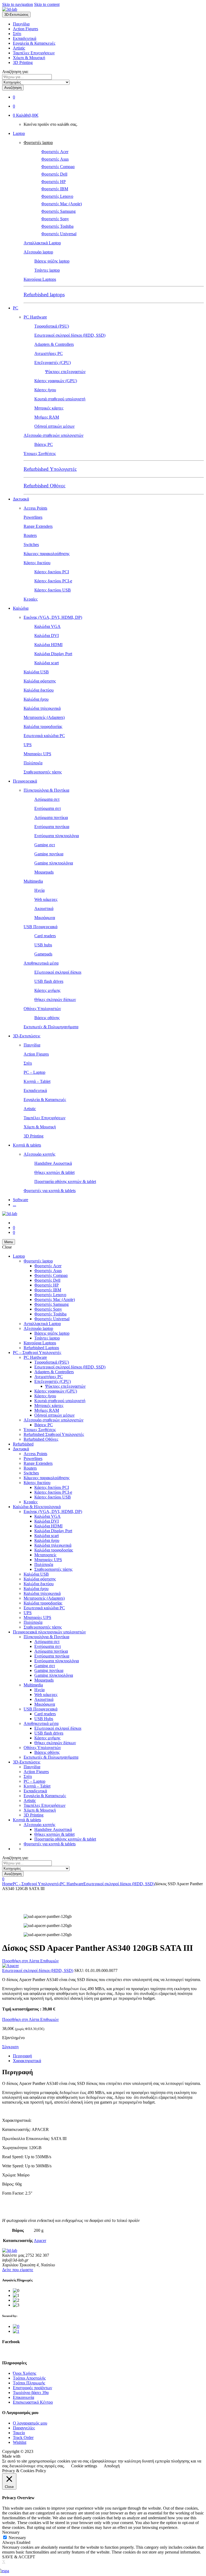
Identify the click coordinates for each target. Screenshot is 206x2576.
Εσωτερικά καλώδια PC (44, 736)
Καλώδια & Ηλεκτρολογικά (37, 1507)
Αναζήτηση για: (15, 72)
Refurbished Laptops (41, 1348)
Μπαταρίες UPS (37, 754)
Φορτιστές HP (54, 182)
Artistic (19, 48)
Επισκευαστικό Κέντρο (33, 2402)
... (14, 1204)
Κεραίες (31, 599)
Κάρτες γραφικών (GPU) (56, 381)
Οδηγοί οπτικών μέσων (54, 426)
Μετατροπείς (45, 1555)
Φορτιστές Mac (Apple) (62, 204)
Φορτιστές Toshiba (57, 226)
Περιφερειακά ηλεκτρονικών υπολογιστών (49, 1632)
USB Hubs (44, 1719)
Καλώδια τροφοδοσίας (43, 726)
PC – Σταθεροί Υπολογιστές (37, 1353)
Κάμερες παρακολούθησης (47, 554)
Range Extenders (38, 526)
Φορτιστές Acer (55, 152)
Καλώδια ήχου (36, 699)
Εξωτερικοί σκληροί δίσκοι (58, 972)
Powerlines (33, 517)
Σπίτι (17, 34)
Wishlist (20, 2442)
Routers (30, 535)
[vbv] (16, 2326)
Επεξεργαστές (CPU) (53, 363)
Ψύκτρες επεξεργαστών (65, 372)
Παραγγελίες (24, 2428)
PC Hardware (35, 317)
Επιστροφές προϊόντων (32, 2388)
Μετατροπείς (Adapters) (44, 717)
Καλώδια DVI (47, 636)
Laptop (19, 133)
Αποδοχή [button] (112, 2466)
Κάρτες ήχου (45, 390)
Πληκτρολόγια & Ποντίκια (46, 790)
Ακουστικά (44, 908)
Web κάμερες (46, 899)
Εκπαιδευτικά (25, 38)
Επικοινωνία (23, 2397)
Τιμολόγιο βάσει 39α (31, 2393)
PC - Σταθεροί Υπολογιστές (36, 1884)
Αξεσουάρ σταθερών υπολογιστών (54, 435)
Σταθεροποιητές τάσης (43, 772)
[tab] (108, 2056)
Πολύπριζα (33, 763)
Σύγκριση (10, 2047)
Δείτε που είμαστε (18, 2270)
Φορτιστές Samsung (58, 211)
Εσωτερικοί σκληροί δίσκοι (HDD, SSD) (70, 335)
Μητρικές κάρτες (49, 408)
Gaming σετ (45, 845)
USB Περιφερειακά (41, 927)
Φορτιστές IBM (55, 189)
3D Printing (23, 62)
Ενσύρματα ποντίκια (52, 827)
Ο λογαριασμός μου (30, 2423)
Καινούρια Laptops (40, 279)
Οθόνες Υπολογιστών (42, 1009)
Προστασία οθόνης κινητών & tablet (65, 1181)
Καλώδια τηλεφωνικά (42, 708)
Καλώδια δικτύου (39, 690)
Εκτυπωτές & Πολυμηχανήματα (51, 1027)
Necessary (17, 2538)
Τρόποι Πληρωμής (29, 2383)
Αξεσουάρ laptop (38, 252)
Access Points (35, 508)
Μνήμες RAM (47, 417)
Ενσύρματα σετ (48, 808)
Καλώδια (21, 608)
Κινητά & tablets (27, 1145)
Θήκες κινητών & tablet (54, 1172)
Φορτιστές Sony (55, 219)
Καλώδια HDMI (48, 645)
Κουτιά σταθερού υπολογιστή (60, 399)
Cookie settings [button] (84, 2466)
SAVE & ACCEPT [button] (19, 2557)
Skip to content (47, 4)
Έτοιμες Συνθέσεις (40, 454)
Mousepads (44, 872)
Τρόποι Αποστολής (29, 2378)
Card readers (45, 936)
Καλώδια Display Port (53, 654)
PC (16, 308)
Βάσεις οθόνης (47, 1018)
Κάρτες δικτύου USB (53, 590)
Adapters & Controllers (54, 344)
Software (21, 1200)
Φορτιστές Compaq (58, 167)
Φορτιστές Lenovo (57, 196)
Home (7, 1884)
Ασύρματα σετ (47, 799)
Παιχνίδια (21, 24)
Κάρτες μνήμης (47, 990)
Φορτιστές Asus (55, 159)
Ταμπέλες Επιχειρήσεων (34, 53)
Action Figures (25, 29)
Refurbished (23, 1444)
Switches (31, 545)
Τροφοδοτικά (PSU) (52, 326)
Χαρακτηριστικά (27, 2061)
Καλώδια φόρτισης (40, 681)
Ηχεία (39, 890)
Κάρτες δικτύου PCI (52, 572)
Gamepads (43, 954)
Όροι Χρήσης (25, 2373)
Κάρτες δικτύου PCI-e (53, 581)
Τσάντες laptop (47, 270)
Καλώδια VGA (47, 626)
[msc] (16, 2331)
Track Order (23, 2437)
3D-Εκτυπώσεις (27, 1036)
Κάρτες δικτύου (37, 563)
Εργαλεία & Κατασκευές (34, 43)
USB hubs (43, 945)
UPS (28, 745)
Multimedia (33, 881)
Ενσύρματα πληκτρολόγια (57, 836)
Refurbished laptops (44, 295)
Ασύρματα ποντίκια (51, 817)
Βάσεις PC (44, 444)
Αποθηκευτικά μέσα (41, 963)
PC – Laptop (34, 1072)
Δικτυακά (21, 499)
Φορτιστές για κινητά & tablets (50, 1191)
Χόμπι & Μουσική (29, 58)
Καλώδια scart (47, 663)
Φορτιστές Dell (54, 174)
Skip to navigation (18, 4)
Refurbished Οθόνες (45, 486)
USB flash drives (49, 981)
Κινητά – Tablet (37, 1081)
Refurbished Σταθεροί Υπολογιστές (54, 1434)
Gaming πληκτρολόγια (54, 863)
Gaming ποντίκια (49, 854)
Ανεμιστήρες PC (49, 353)
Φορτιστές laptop (38, 143)
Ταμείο (19, 2433)
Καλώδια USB (36, 672)
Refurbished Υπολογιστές (50, 469)
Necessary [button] (11, 2532)
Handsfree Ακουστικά (53, 1163)
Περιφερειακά (25, 781)
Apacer (40, 2241)
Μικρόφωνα (45, 918)
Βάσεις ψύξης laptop (52, 261)
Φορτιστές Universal (59, 234)
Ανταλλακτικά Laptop (42, 243)
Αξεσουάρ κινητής (39, 1154)
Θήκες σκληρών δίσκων (55, 999)
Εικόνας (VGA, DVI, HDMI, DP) (53, 617)
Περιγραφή (22, 2056)
